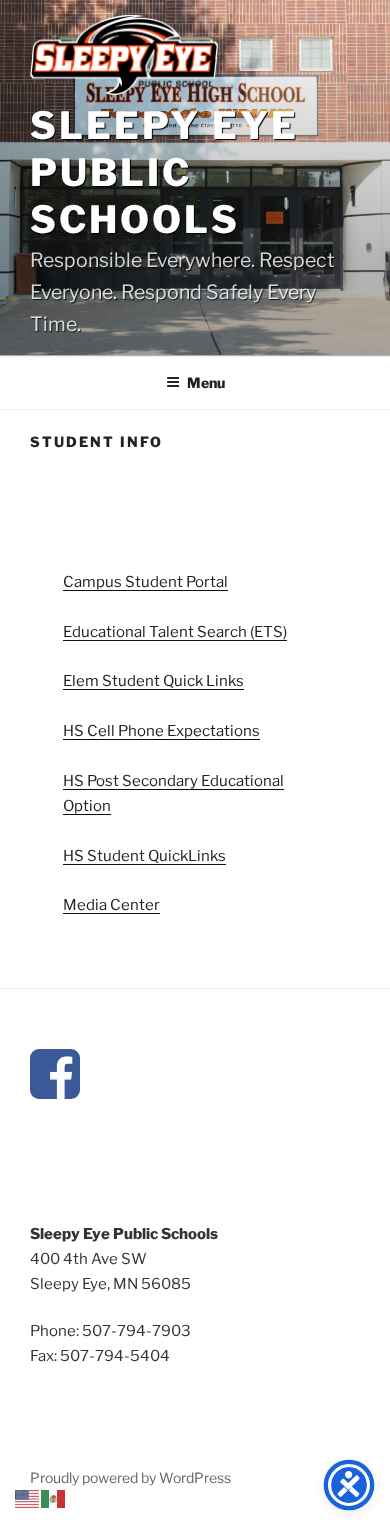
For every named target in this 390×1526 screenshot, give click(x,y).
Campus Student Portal (145, 582)
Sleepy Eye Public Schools (164, 172)
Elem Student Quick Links (153, 681)
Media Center (111, 905)
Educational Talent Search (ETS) (175, 632)
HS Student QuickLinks (144, 856)
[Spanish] (54, 1498)
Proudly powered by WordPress (130, 1477)
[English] (28, 1498)
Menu (206, 382)
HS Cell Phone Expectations (161, 731)
